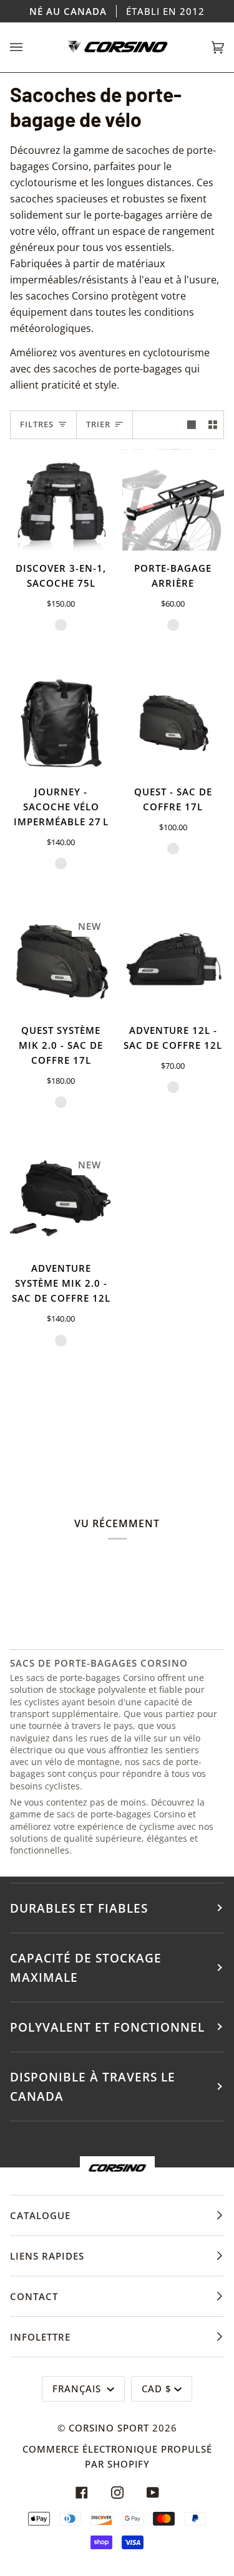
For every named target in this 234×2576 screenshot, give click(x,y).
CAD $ (157, 2389)
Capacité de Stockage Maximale (86, 1968)
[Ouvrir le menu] (29, 47)
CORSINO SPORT (109, 2428)
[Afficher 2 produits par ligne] (213, 425)
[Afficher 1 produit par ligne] (192, 425)
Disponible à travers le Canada (93, 2086)
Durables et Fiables (79, 1908)
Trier (98, 424)
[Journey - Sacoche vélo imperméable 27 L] (61, 723)
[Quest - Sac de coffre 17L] (173, 723)
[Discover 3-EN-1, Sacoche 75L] (61, 500)
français (78, 2389)
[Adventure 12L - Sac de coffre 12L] (173, 962)
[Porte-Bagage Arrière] (173, 500)
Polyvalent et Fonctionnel (107, 2027)
